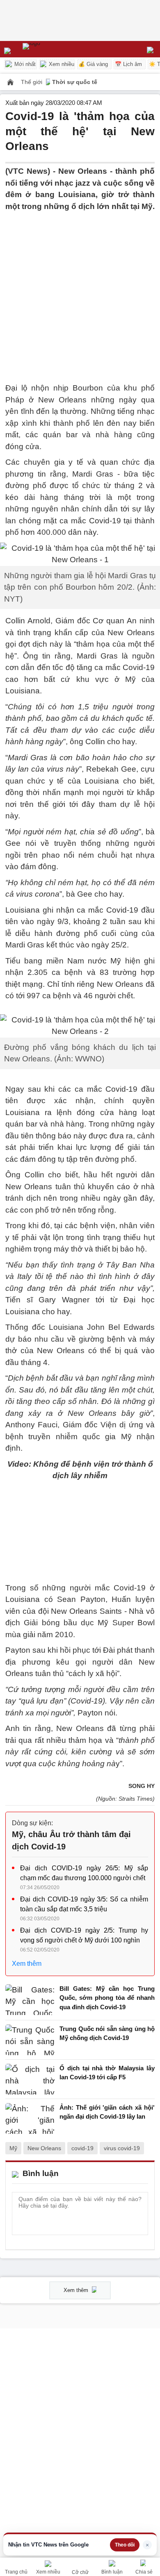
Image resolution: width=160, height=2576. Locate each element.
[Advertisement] (80, 292)
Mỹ (13, 2148)
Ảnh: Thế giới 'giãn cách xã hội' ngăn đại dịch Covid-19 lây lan (107, 2112)
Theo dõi (125, 2545)
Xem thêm (27, 1964)
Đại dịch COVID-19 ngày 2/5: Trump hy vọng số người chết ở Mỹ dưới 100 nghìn (84, 1935)
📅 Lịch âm (128, 64)
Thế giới (32, 82)
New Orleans (44, 2148)
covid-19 (82, 2148)
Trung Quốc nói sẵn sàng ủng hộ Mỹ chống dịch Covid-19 (107, 2033)
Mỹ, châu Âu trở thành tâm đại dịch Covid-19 (71, 1840)
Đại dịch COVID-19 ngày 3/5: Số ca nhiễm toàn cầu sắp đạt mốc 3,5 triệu (84, 1904)
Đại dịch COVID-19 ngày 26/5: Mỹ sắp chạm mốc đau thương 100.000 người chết (84, 1873)
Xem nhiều (61, 64)
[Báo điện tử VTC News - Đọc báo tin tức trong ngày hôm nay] (50, 49)
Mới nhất (24, 64)
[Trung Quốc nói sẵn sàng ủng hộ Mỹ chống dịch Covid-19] (30, 2040)
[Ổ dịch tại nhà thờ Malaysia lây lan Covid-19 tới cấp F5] (30, 2079)
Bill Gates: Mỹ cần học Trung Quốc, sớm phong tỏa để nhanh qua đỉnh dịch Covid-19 (107, 1998)
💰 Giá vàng (93, 64)
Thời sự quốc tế (75, 82)
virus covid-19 (122, 2148)
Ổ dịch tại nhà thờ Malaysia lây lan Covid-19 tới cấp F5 (107, 2073)
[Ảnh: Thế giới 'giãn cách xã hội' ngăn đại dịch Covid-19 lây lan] (30, 2118)
